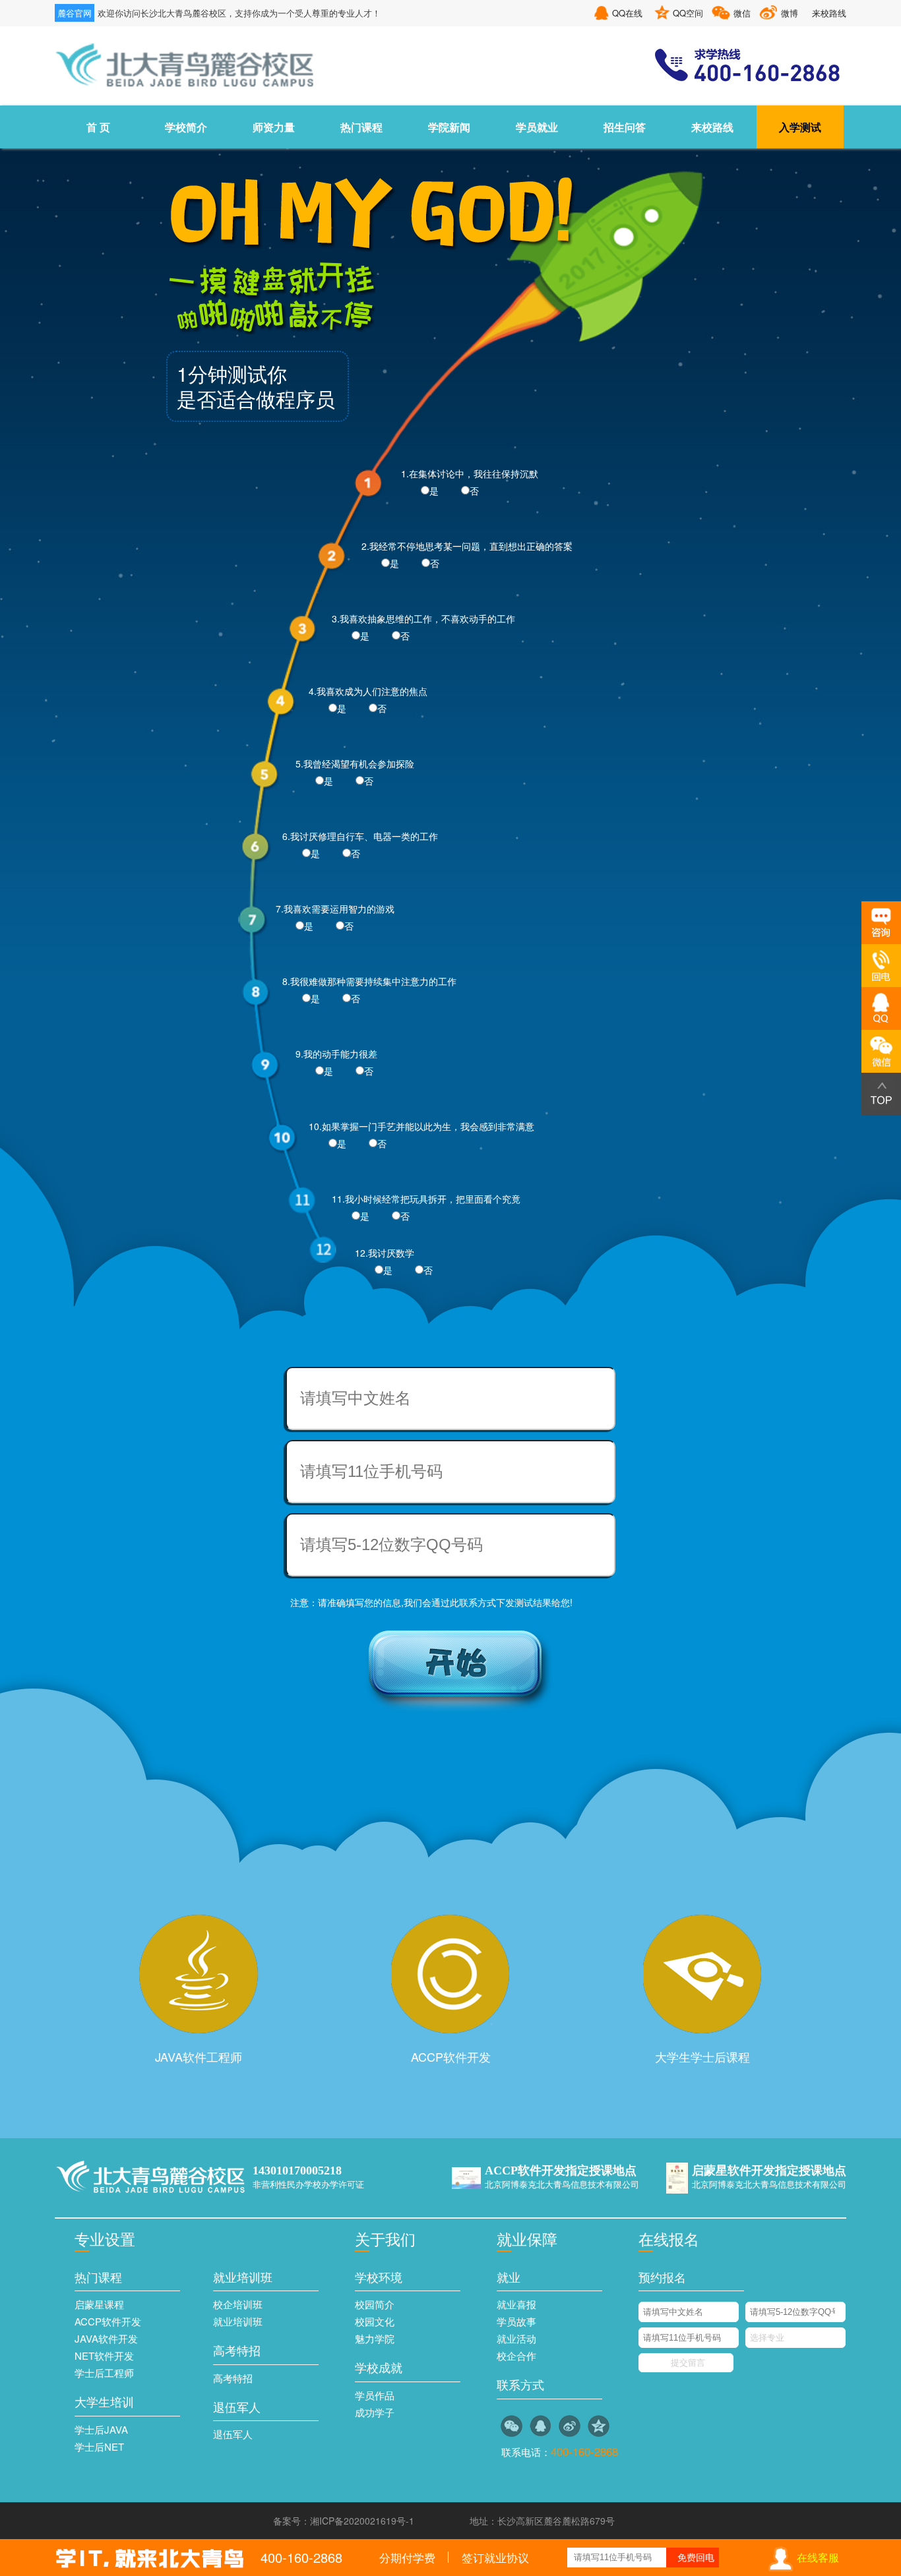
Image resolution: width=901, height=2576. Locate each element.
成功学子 (375, 2412)
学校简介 (186, 127)
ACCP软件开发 (451, 2056)
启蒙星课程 (99, 2304)
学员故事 (516, 2321)
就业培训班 (238, 2321)
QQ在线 (627, 13)
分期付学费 (407, 2557)
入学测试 (800, 127)
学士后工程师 (104, 2373)
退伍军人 (233, 2434)
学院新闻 (449, 127)
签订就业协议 (495, 2557)
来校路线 (829, 13)
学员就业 (537, 127)
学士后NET (99, 2446)
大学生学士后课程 (702, 2056)
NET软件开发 (104, 2355)
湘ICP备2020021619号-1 (362, 2521)
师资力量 (274, 127)
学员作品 (375, 2395)
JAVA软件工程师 (199, 2056)
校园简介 (375, 2304)
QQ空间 (688, 13)
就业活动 (516, 2338)
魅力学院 (375, 2338)
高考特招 (233, 2378)
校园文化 (375, 2321)
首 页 (98, 127)
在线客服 (818, 2557)
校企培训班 (238, 2304)
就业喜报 (516, 2304)
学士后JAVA (101, 2429)
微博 (790, 13)
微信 (742, 13)
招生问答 (625, 127)
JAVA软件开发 (106, 2338)
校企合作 (516, 2355)
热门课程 (361, 127)
